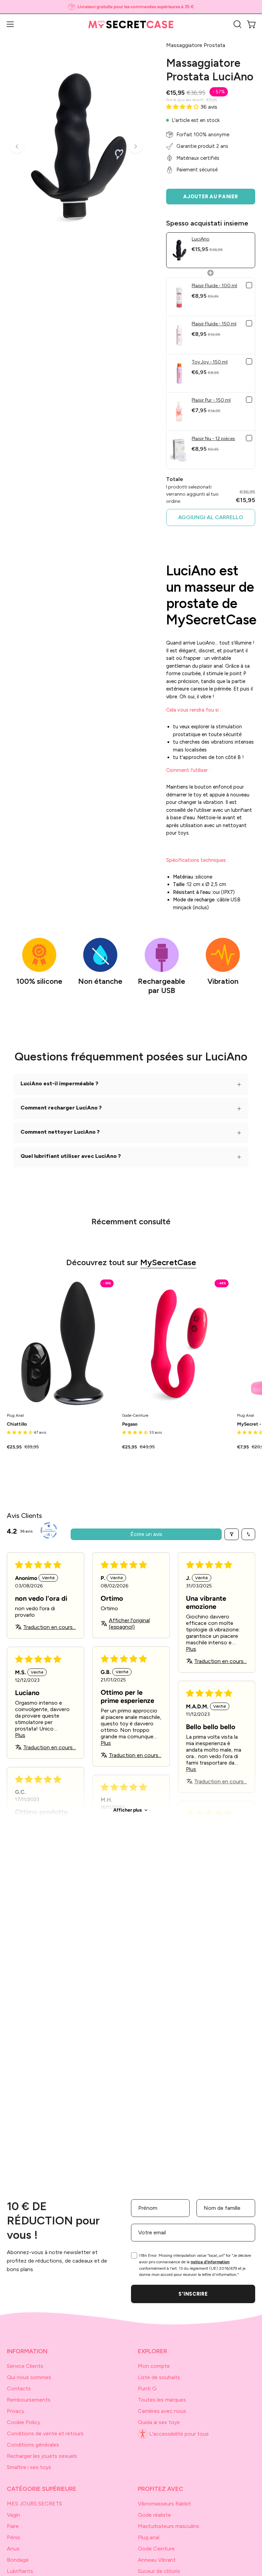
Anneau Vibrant (157, 2560)
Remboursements (29, 2400)
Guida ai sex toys (159, 2422)
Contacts (19, 2388)
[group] (131, 7)
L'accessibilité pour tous (179, 2434)
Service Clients (25, 2366)
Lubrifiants (20, 2571)
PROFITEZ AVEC (161, 2489)
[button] (237, 24)
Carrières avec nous (162, 2411)
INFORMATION (27, 2351)
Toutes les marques (162, 2400)
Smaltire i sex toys (29, 2467)
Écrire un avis (146, 1534)
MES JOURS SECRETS (34, 2504)
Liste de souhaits (159, 2377)
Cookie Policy (24, 2422)
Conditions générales (33, 2445)
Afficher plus (128, 1810)
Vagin (13, 2515)
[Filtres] (232, 1534)
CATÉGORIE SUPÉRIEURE (42, 2489)
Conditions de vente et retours (45, 2433)
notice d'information (210, 2262)
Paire (13, 2526)
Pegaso (130, 1424)
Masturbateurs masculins (169, 2526)
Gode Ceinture (156, 2549)
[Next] (135, 146)
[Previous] (17, 146)
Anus (13, 2549)
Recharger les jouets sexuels (42, 2456)
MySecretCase (168, 1262)
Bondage (18, 2560)
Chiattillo (17, 1424)
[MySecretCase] (131, 24)
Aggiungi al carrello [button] (211, 517)
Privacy (16, 2411)
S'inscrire (193, 2294)
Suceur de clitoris (159, 2571)
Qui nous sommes (29, 2377)
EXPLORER (152, 2351)
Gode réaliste (154, 2515)
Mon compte (154, 2366)
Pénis (13, 2537)
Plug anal (149, 2537)
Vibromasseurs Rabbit (164, 2504)
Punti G (147, 2388)
